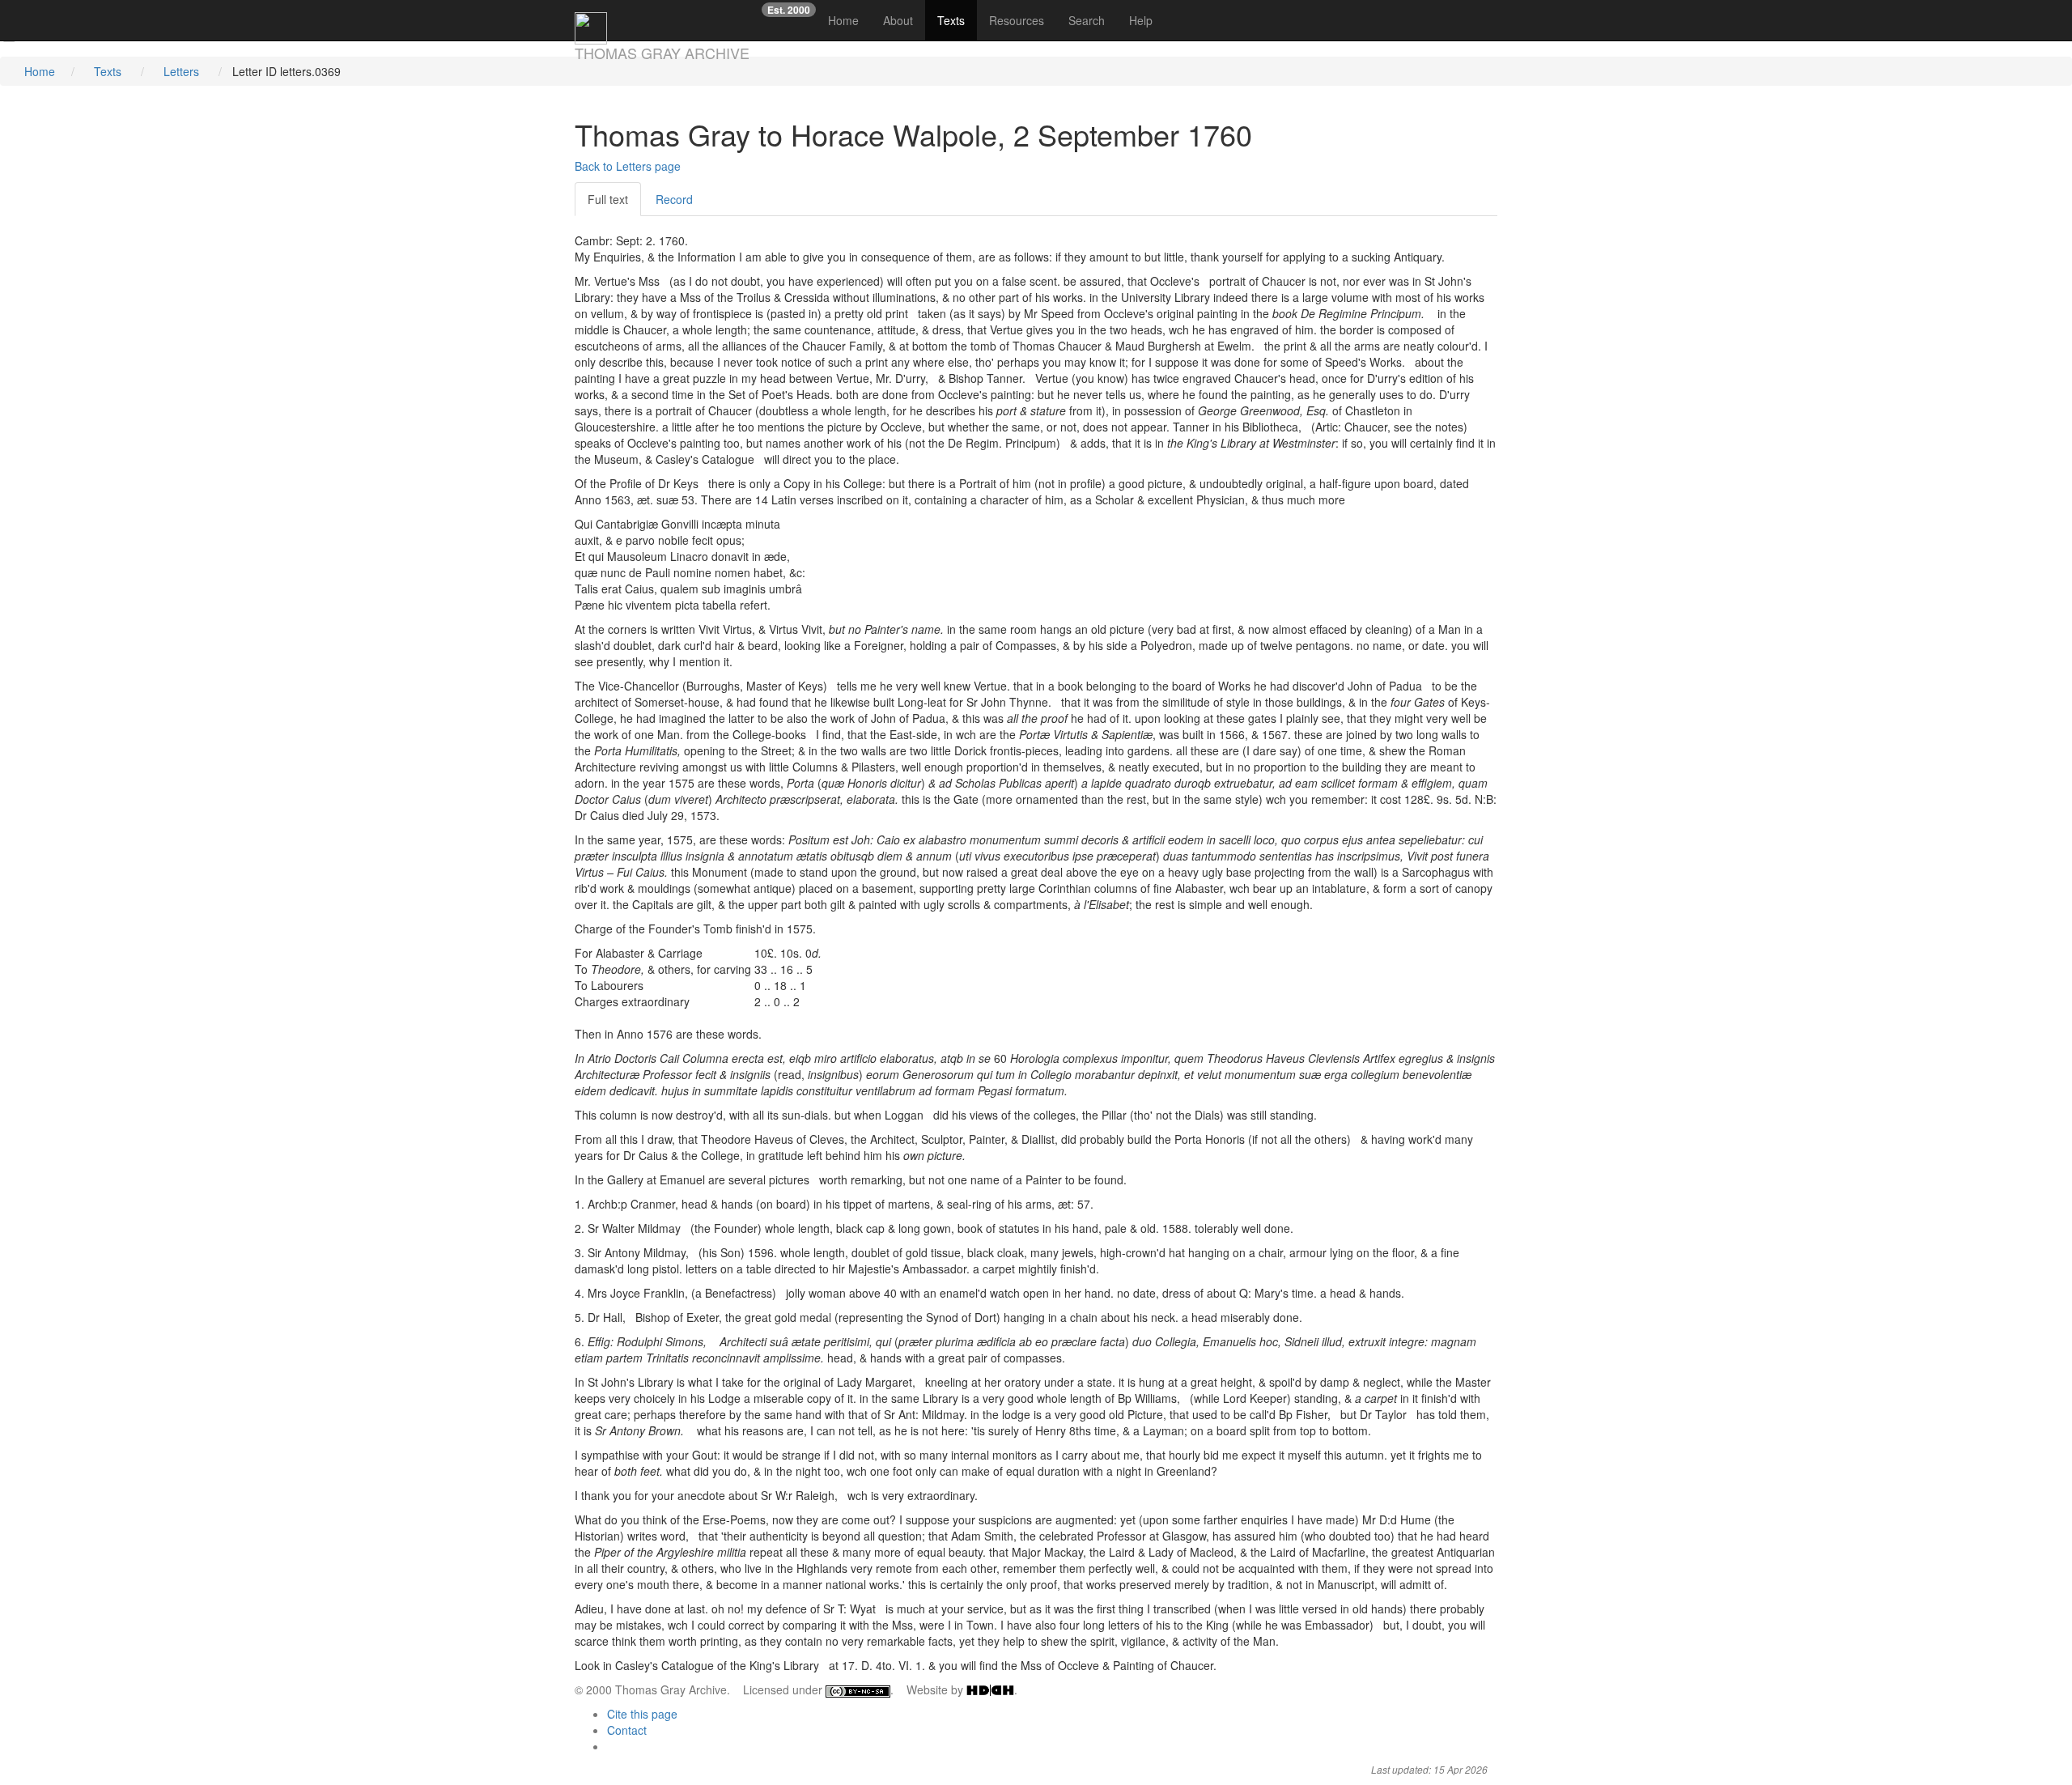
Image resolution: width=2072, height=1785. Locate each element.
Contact (627, 1730)
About (898, 20)
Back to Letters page (628, 166)
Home (849, 20)
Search (1087, 20)
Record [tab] (674, 199)
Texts (951, 20)
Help (1141, 20)
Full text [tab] (608, 199)
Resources (1017, 20)
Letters (181, 71)
